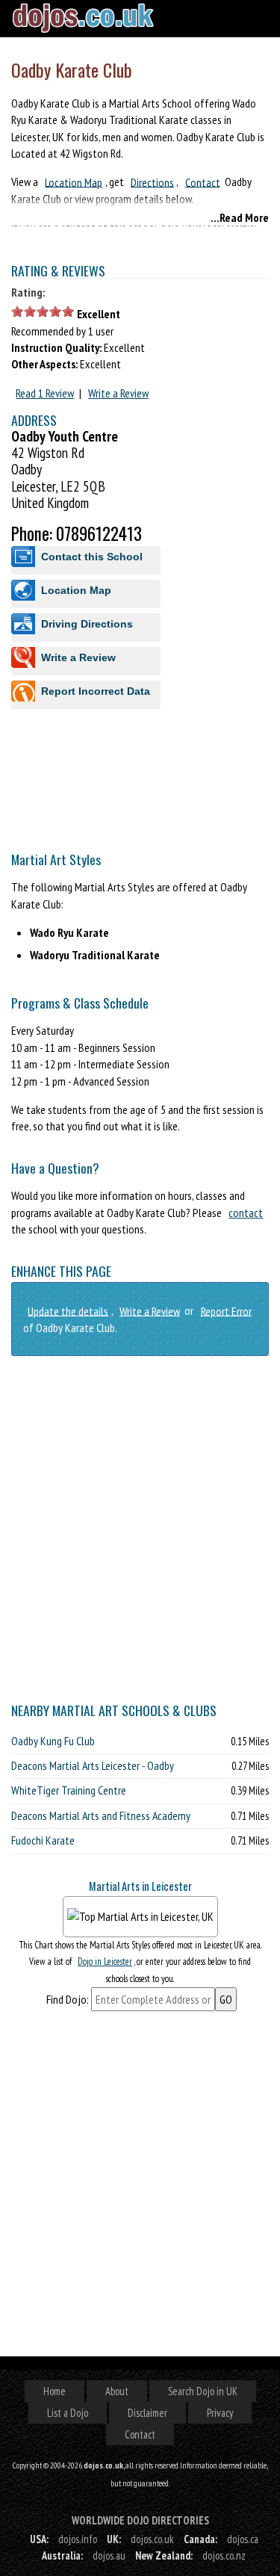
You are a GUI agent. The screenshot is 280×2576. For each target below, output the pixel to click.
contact (246, 1213)
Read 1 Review (45, 393)
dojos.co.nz (224, 2555)
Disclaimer (147, 2413)
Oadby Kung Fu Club (53, 1741)
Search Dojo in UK (203, 2391)
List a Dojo (68, 2413)
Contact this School (92, 557)
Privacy (220, 2413)
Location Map (74, 182)
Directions (152, 182)
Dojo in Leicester (105, 1962)
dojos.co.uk (152, 2539)
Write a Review (118, 393)
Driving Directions (87, 624)
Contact (203, 182)
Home (55, 2391)
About (117, 2391)
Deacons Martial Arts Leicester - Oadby (93, 1765)
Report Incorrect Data (96, 691)
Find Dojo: (68, 1999)
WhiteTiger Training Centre (69, 1790)
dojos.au (109, 2555)
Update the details (68, 1310)
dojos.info (78, 2539)
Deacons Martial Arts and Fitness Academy (101, 1815)
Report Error (226, 1310)
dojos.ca (243, 2539)
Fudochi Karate (43, 1840)
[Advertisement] (140, 880)
